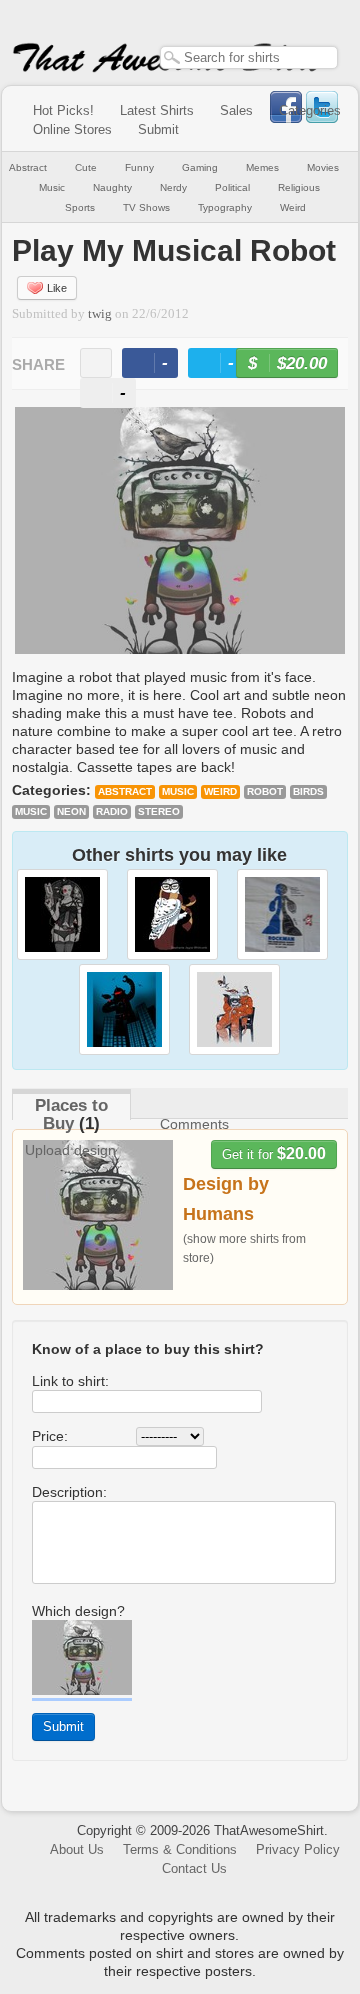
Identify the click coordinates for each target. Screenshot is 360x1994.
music (31, 811)
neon (71, 811)
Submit (158, 129)
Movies (323, 167)
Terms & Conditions (180, 1849)
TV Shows (146, 207)
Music (52, 187)
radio (112, 811)
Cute (86, 167)
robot (265, 791)
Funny (139, 167)
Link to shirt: (70, 1381)
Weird (293, 207)
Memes (262, 167)
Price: (50, 1436)
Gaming (200, 167)
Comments (194, 1124)
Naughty (112, 187)
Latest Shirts (157, 110)
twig (100, 314)
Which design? (78, 1611)
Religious (299, 187)
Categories (310, 110)
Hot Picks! (63, 110)
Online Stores (72, 129)
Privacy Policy (298, 1849)
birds (308, 791)
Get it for (274, 1153)
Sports (80, 207)
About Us (77, 1849)
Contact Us (194, 1868)
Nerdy (173, 187)
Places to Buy (71, 1114)
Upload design (70, 1150)
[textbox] (249, 57)
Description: (69, 1492)
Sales (236, 110)
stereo (159, 811)
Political (232, 187)
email (96, 363)
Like (57, 288)
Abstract (28, 167)
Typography (225, 207)
